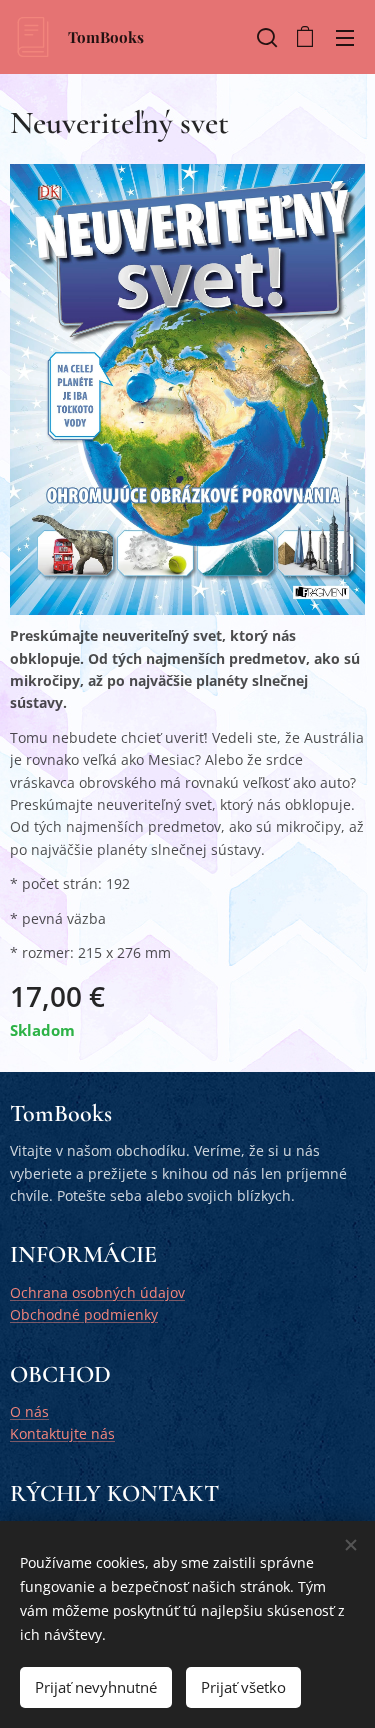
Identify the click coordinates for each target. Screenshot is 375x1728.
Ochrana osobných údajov (97, 1292)
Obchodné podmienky (84, 1314)
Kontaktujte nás (62, 1433)
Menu (345, 37)
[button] (265, 37)
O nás (29, 1411)
